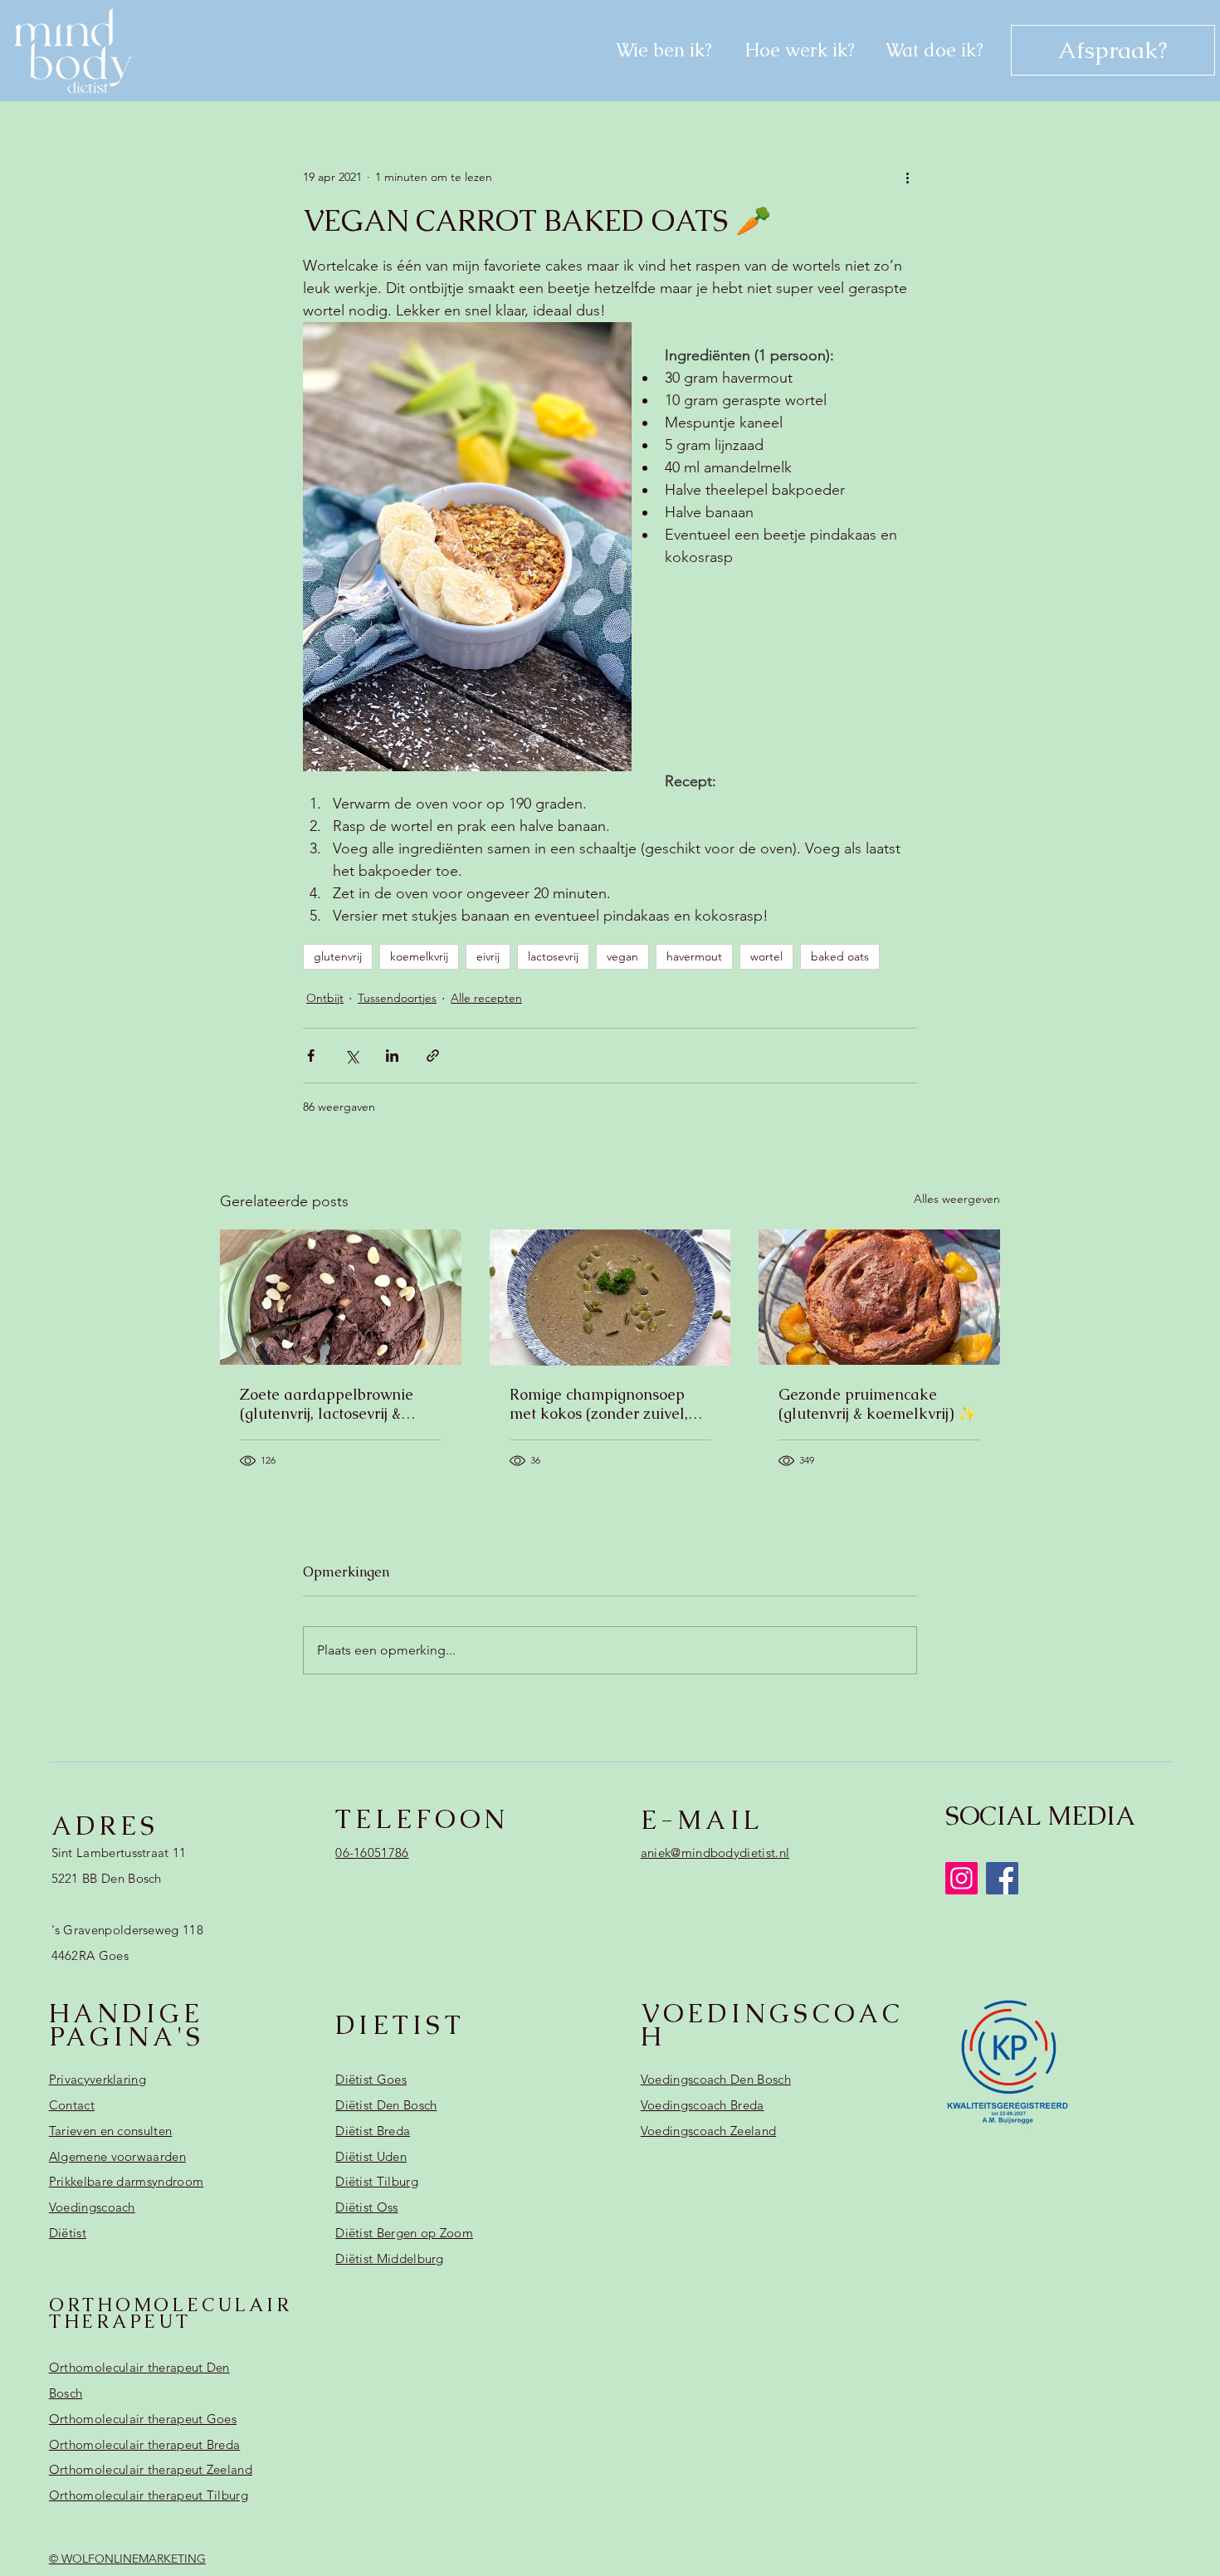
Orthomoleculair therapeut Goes (143, 2419)
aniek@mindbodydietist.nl (715, 1853)
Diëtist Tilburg (377, 2181)
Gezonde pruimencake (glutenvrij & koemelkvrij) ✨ (877, 1404)
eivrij (488, 956)
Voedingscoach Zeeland (708, 2131)
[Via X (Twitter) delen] (351, 1056)
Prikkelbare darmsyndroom (126, 2181)
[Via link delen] (433, 1056)
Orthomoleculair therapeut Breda (145, 2444)
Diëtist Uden (371, 2156)
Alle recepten (486, 998)
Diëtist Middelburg (390, 2258)
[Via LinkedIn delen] (392, 1056)
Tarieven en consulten (110, 2131)
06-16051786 (372, 1853)
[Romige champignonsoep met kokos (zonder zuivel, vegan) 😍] (610, 1298)
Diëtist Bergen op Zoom (404, 2233)
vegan (622, 956)
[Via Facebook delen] (311, 1056)
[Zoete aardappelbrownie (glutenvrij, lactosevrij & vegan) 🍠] (341, 1297)
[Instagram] (961, 1878)
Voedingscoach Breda (703, 2105)
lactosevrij (553, 956)
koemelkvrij (419, 956)
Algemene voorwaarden (117, 2156)
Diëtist (68, 2233)
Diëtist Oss (366, 2207)
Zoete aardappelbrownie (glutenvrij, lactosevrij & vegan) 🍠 (327, 1404)
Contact (72, 2105)
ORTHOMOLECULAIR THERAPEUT (171, 2313)
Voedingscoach (92, 2207)
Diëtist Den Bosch (386, 2105)
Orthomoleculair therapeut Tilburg (149, 2495)
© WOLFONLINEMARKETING (127, 2559)
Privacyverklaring (98, 2079)
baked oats (840, 956)
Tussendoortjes (397, 998)
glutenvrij (338, 956)
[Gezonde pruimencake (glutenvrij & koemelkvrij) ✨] (879, 1297)
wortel (766, 956)
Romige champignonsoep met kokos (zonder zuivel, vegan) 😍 (599, 1404)
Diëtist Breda (373, 2131)
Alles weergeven (957, 1199)
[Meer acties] (907, 178)
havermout (694, 956)
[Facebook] (1002, 1878)
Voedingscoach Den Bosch (716, 2079)
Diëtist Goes (371, 2079)
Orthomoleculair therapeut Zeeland (151, 2469)
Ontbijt (325, 998)
